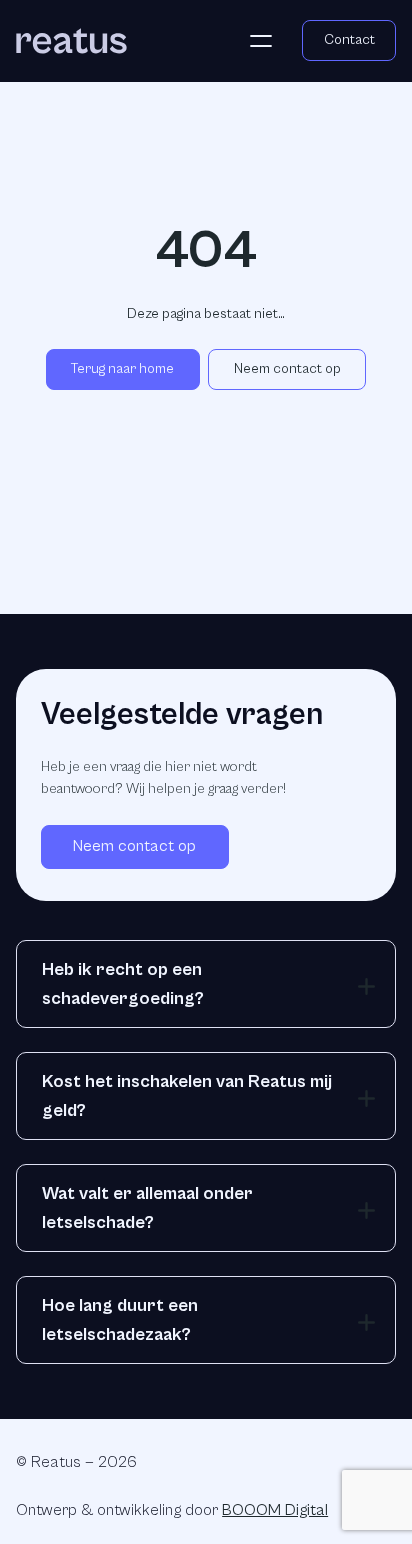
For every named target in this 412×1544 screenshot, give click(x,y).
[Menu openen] (261, 41)
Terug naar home (122, 369)
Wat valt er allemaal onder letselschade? (147, 1208)
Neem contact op (287, 369)
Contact (349, 40)
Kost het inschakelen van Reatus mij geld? (187, 1096)
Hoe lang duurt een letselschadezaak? (120, 1320)
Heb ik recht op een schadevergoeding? (123, 984)
